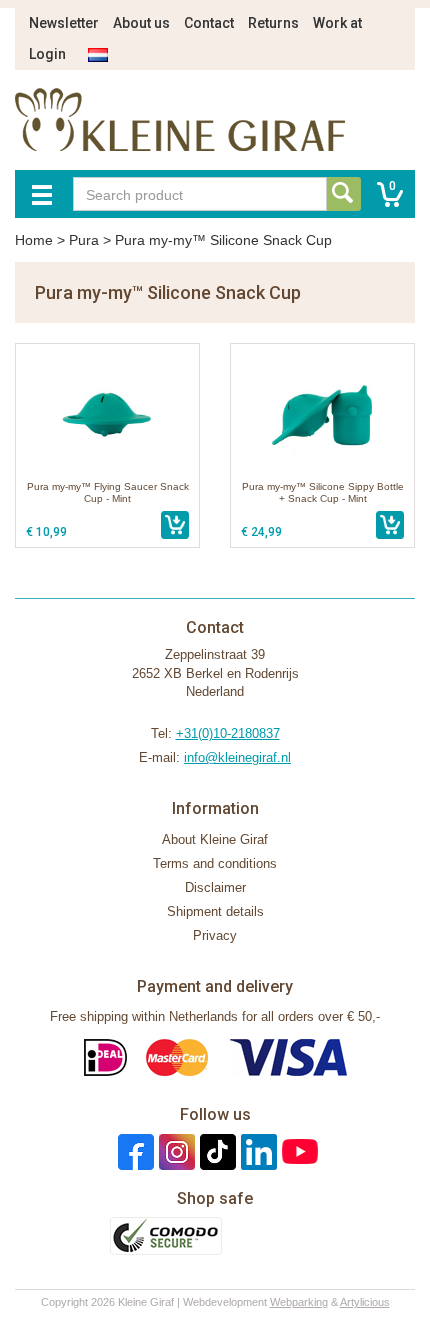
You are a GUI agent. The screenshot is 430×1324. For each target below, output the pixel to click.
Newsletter (64, 23)
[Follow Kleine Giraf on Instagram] (174, 1150)
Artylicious (365, 1302)
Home (34, 240)
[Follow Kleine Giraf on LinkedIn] (256, 1150)
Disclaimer (215, 887)
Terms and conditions (215, 863)
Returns (273, 23)
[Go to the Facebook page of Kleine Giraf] (133, 1150)
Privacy (215, 935)
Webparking (299, 1302)
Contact (209, 23)
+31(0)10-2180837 (228, 733)
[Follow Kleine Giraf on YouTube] (297, 1150)
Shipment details (215, 911)
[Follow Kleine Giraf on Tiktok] (215, 1150)
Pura (84, 240)
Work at (337, 23)
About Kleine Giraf (215, 839)
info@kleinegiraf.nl (237, 757)
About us (141, 23)
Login (47, 54)
